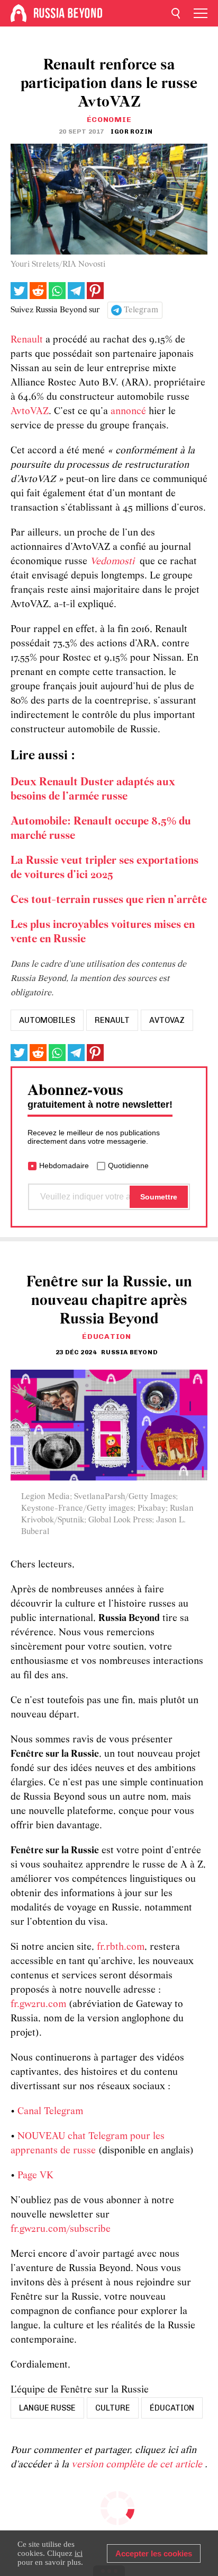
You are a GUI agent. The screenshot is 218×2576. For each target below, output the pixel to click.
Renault (27, 340)
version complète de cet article (138, 2465)
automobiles (47, 1020)
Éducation (106, 1337)
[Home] (19, 13)
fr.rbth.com (121, 1947)
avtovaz (167, 1020)
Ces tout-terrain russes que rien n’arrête (109, 900)
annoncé (128, 412)
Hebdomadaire (64, 1166)
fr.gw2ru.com (38, 2005)
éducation (172, 2408)
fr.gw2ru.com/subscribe (61, 2229)
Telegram (141, 310)
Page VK (35, 2176)
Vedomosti (112, 562)
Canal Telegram (50, 2112)
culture (113, 2408)
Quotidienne (128, 1166)
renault (112, 1020)
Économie (109, 120)
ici (79, 2553)
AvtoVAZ (30, 412)
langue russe (47, 2408)
